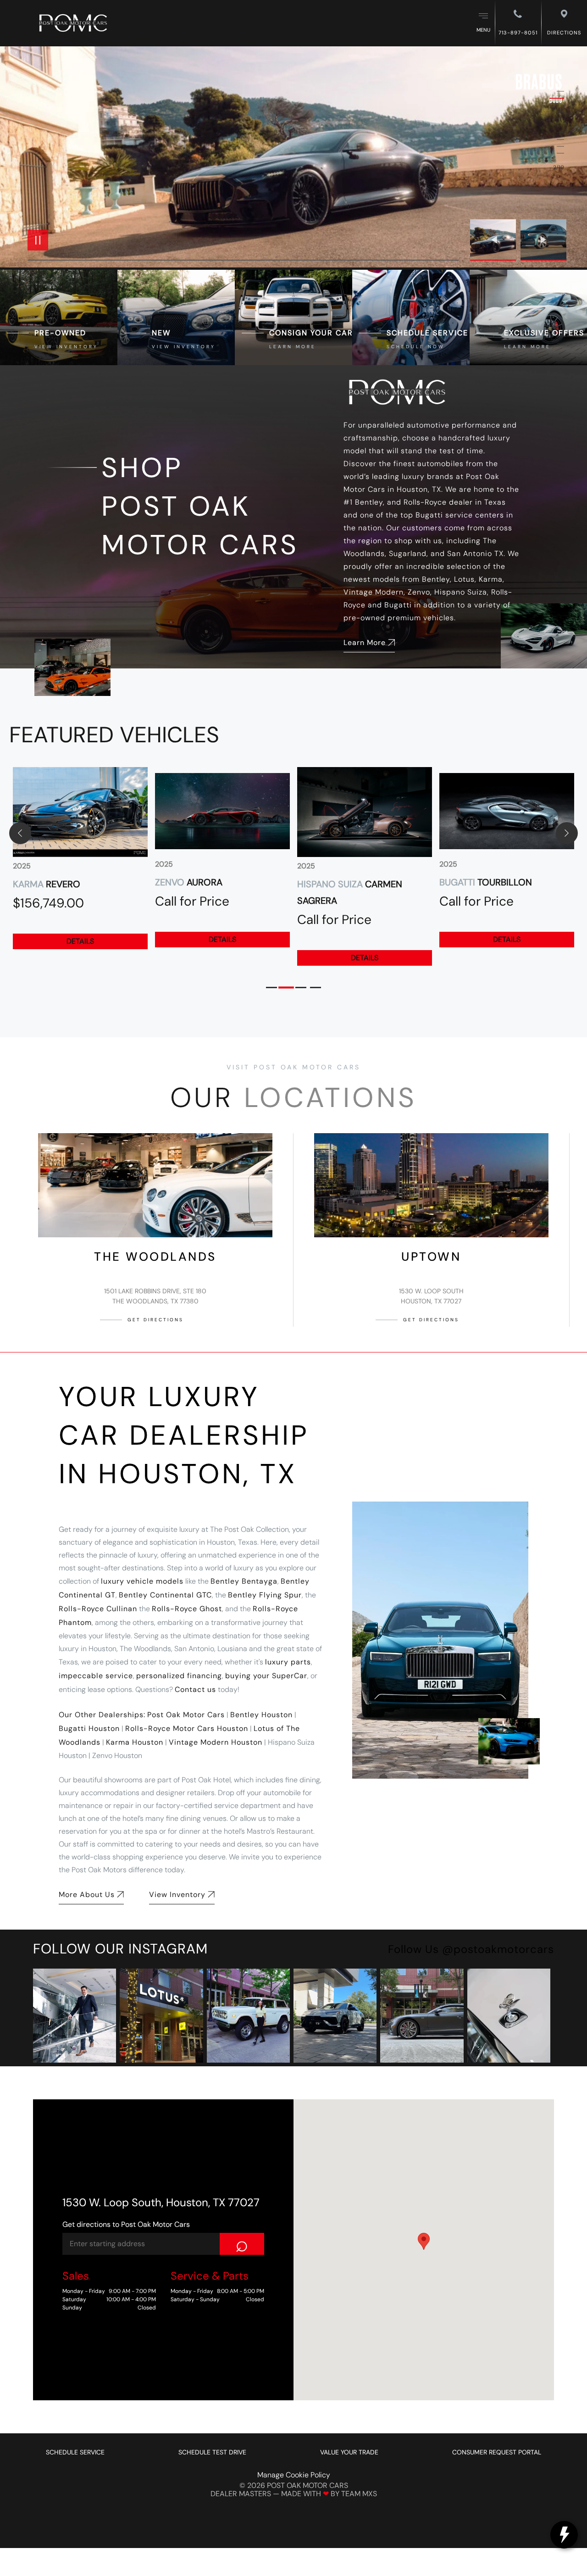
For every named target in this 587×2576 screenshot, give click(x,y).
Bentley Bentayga (244, 1581)
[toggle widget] (564, 2535)
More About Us (87, 1894)
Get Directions (155, 1320)
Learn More (365, 643)
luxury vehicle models (142, 1581)
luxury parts (288, 1662)
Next (543, 240)
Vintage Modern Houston (216, 1742)
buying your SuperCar (266, 1676)
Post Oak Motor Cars (186, 1715)
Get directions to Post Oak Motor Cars (126, 2224)
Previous (495, 240)
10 (557, 153)
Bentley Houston (261, 1715)
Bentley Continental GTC (165, 1595)
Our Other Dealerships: (102, 1715)
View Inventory (177, 1894)
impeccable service (96, 1676)
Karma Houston (135, 1742)
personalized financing (179, 1676)
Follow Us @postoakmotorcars (471, 1949)
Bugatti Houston (89, 1728)
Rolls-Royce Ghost (187, 1609)
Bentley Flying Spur (265, 1595)
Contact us (195, 1689)
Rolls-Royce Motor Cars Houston (187, 1728)
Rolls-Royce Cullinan (98, 1609)
